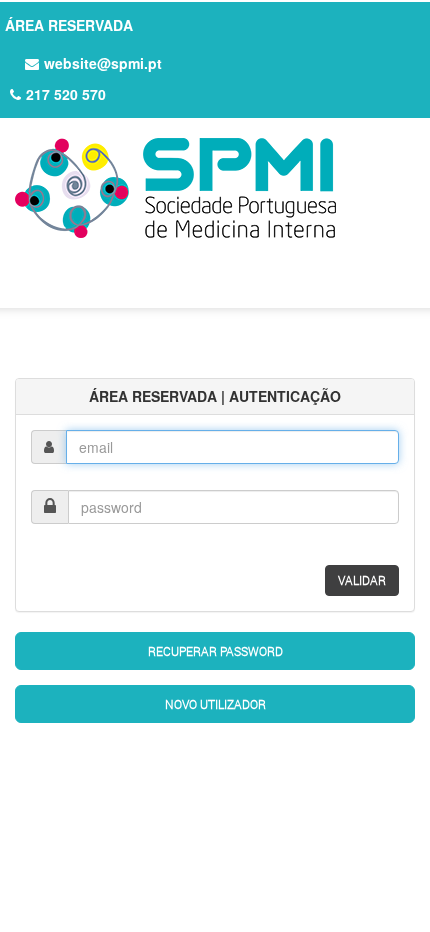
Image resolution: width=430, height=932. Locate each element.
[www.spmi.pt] (215, 188)
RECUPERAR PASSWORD (215, 651)
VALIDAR (362, 580)
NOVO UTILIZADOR (215, 704)
